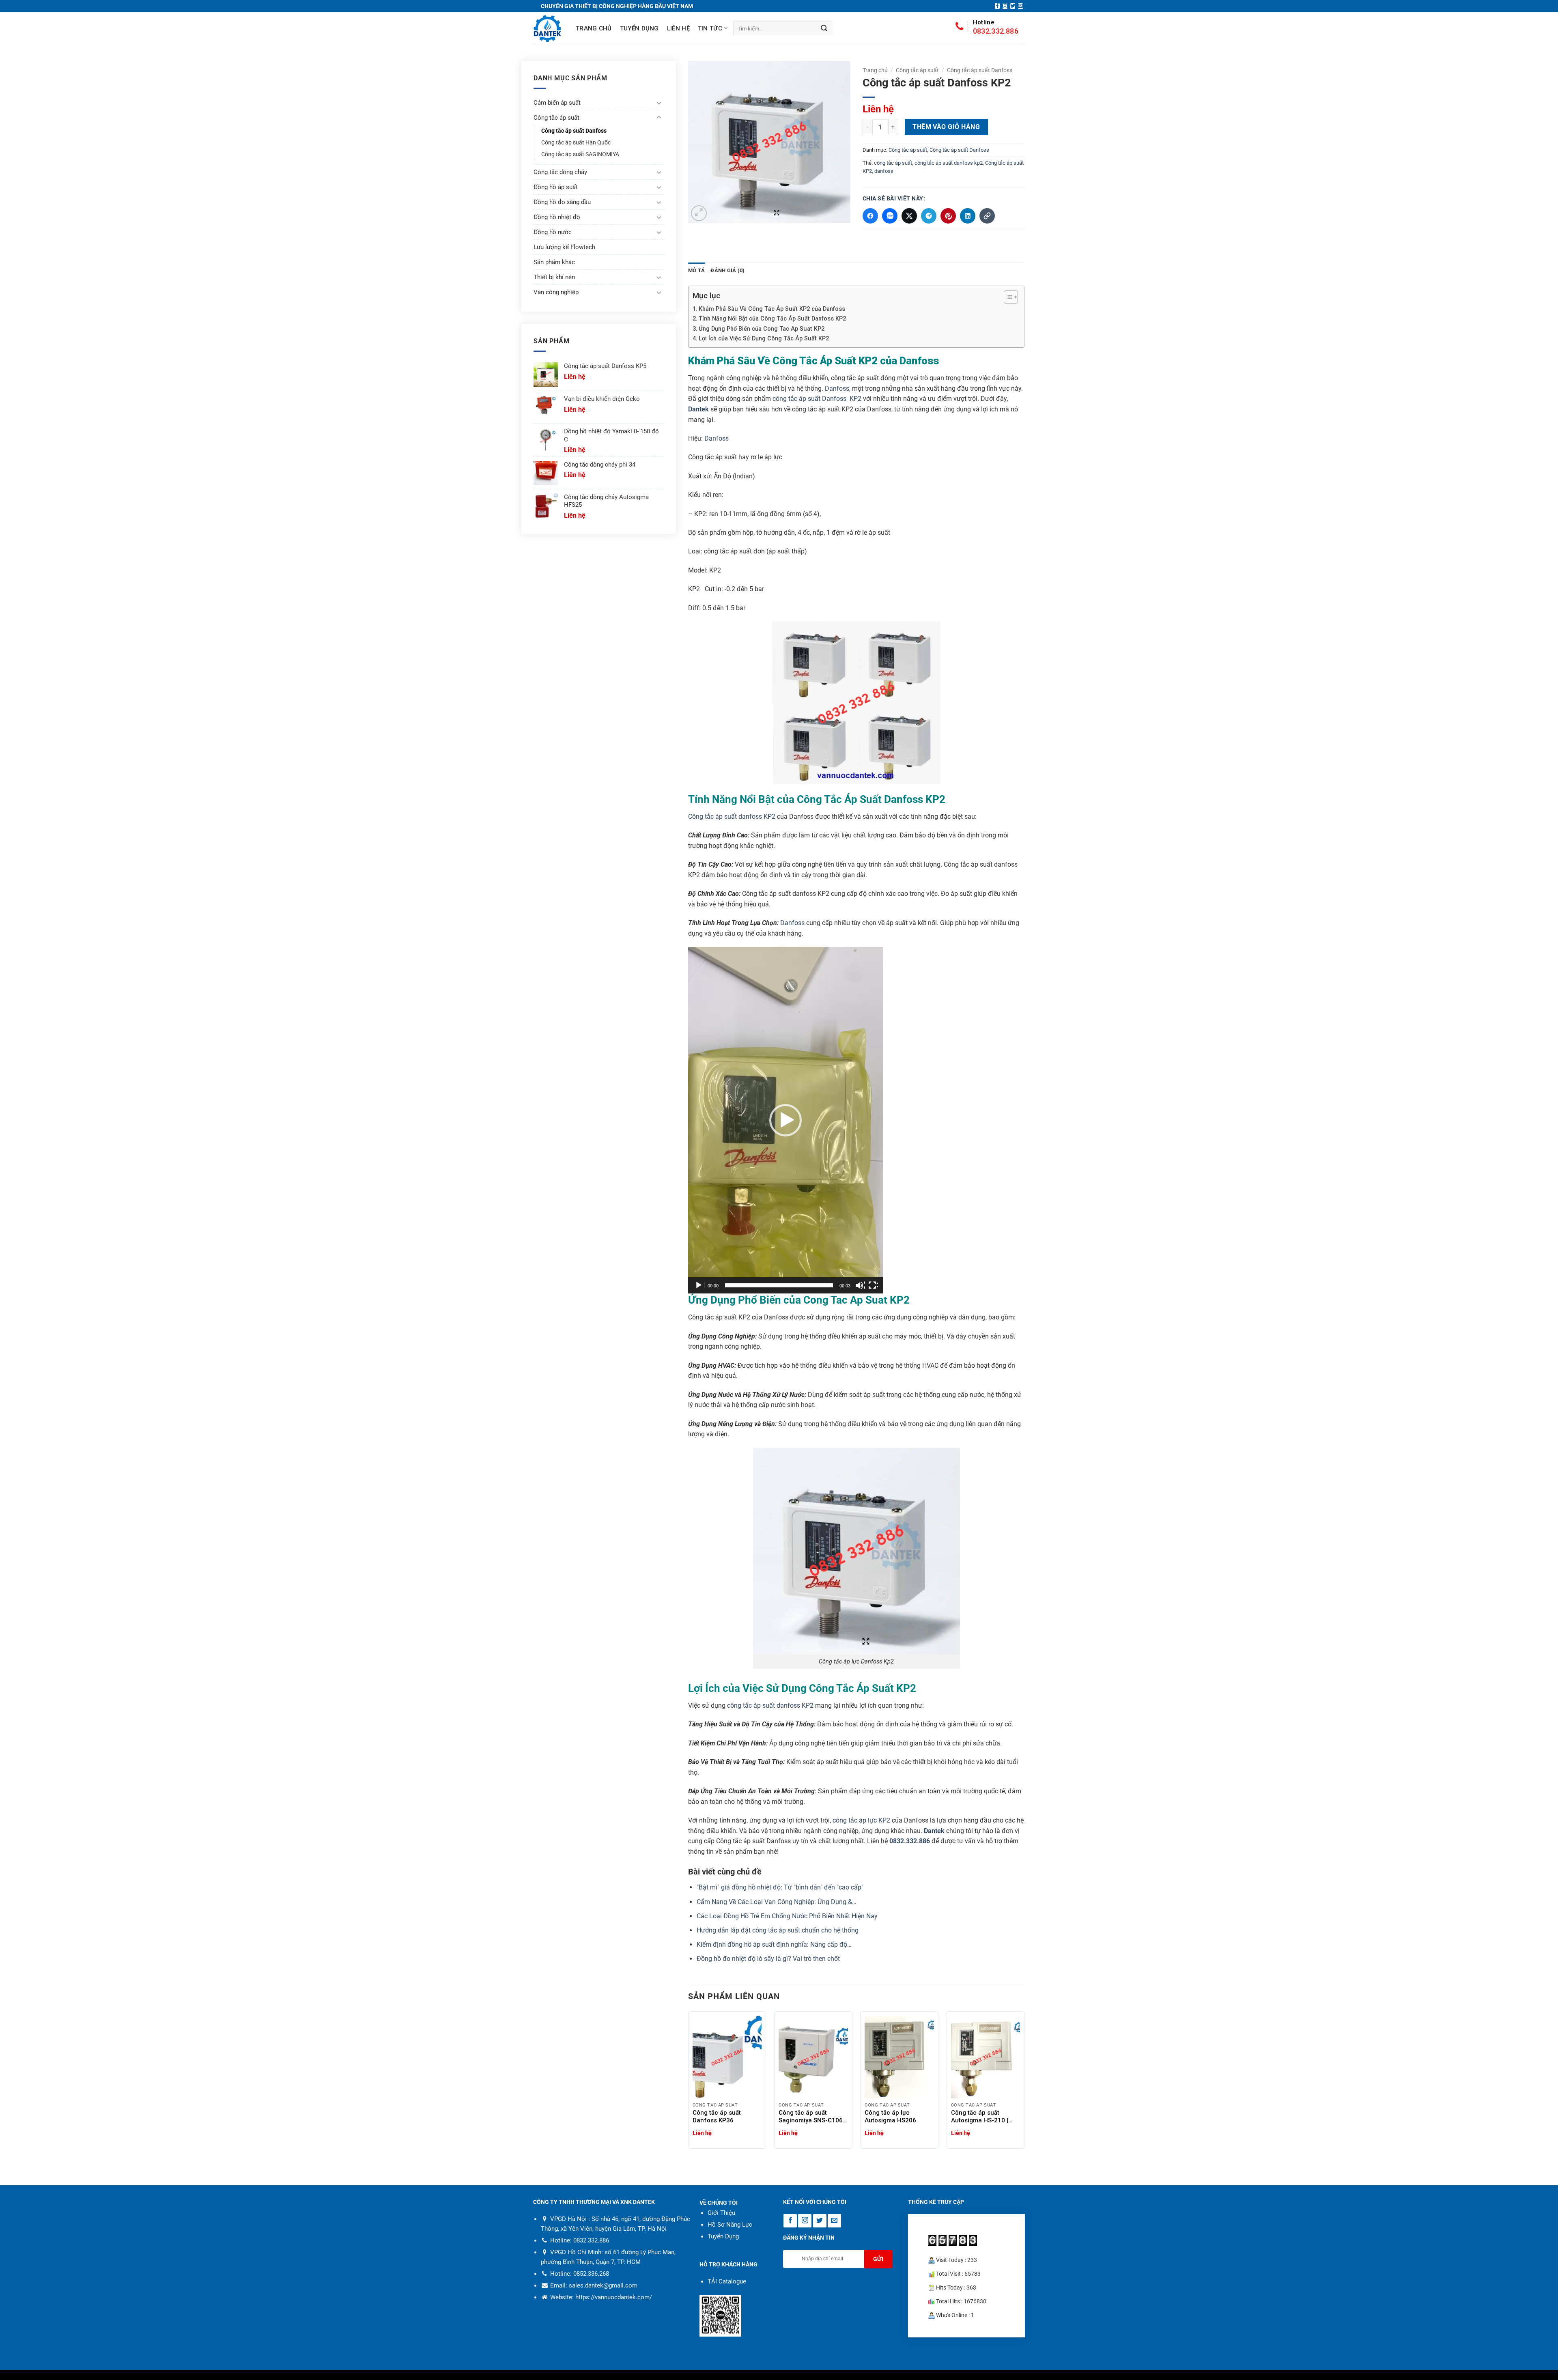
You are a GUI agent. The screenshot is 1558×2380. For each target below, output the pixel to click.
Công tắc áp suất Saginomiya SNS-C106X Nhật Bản (812, 2117)
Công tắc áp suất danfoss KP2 (732, 817)
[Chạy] (699, 1285)
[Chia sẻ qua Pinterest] (948, 216)
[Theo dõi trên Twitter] (1013, 6)
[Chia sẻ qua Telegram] (929, 216)
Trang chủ (594, 28)
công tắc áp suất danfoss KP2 (770, 1705)
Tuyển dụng (639, 28)
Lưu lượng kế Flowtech (564, 247)
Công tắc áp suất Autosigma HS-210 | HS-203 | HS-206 (980, 2117)
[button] (699, 213)
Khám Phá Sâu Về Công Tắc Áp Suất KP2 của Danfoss (772, 309)
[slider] (779, 1285)
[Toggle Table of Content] (1007, 297)
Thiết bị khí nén (554, 277)
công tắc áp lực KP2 (861, 1820)
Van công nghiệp (556, 292)
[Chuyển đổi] (659, 103)
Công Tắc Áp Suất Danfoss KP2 (871, 799)
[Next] (1024, 2083)
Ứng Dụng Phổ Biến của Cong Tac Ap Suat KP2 (762, 329)
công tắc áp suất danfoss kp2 (949, 163)
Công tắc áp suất (917, 70)
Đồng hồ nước (553, 232)
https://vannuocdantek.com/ (614, 2297)
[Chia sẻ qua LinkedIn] (968, 216)
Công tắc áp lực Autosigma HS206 (890, 2116)
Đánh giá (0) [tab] (727, 270)
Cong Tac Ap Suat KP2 (856, 1300)
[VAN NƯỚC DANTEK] (547, 29)
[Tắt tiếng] (860, 1285)
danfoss (884, 171)
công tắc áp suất (893, 163)
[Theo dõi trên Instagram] (1005, 6)
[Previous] (689, 2083)
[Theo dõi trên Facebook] (997, 6)
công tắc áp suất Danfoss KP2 (817, 399)
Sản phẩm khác (554, 262)
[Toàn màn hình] (873, 1285)
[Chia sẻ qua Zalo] (890, 216)
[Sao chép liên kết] (987, 216)
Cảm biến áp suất (557, 103)
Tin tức (710, 28)
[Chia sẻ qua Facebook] (870, 216)
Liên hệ (678, 28)
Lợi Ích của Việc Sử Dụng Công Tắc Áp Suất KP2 (764, 339)
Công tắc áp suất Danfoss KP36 (717, 2116)
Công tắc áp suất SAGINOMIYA (580, 154)
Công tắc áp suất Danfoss (980, 70)
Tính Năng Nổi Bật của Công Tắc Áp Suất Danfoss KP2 (772, 319)
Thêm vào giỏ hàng (946, 127)
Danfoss (837, 388)
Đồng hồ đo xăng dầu (562, 202)
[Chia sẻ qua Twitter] (909, 216)
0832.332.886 (996, 27)
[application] (785, 1120)
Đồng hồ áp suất (556, 187)
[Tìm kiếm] (824, 28)
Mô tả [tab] (696, 270)
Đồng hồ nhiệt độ (557, 217)
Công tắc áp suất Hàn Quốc (576, 143)
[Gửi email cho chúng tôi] (1020, 6)
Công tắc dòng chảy (560, 172)
